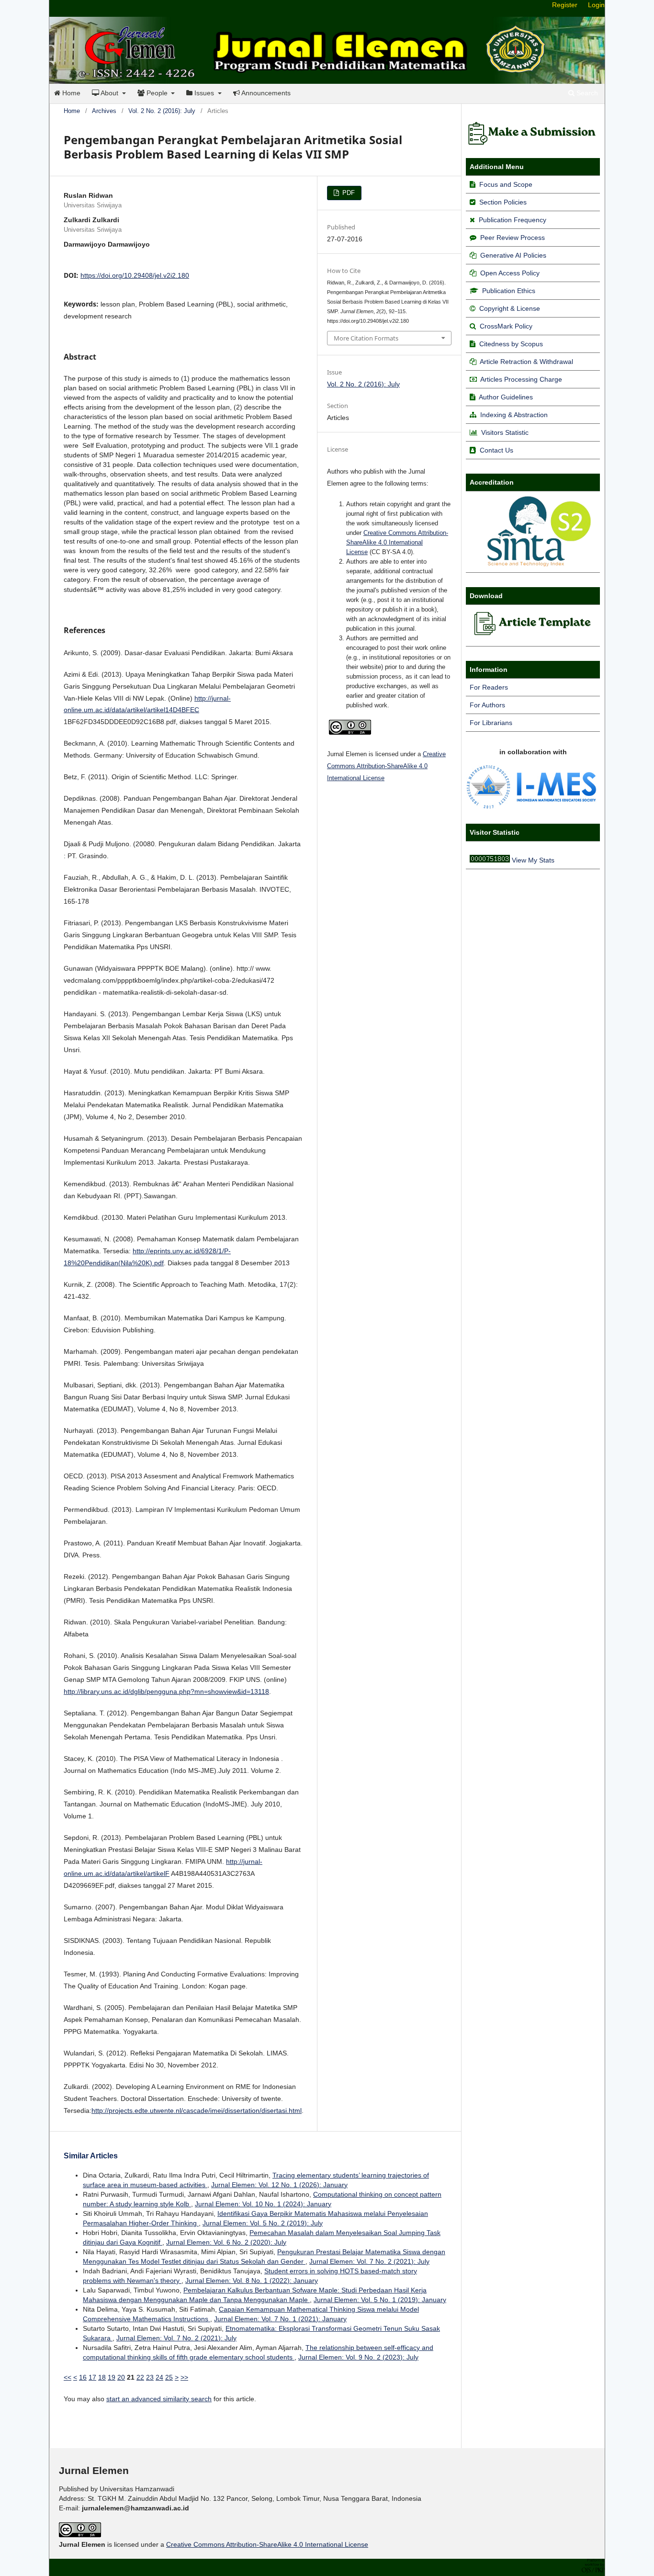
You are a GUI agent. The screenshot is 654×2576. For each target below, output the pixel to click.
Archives (104, 111)
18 (102, 2377)
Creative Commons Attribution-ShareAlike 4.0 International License (397, 542)
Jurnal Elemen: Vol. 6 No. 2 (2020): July (226, 2242)
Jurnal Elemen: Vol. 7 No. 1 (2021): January (280, 2319)
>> (184, 2377)
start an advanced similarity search (159, 2399)
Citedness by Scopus (511, 344)
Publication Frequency (513, 220)
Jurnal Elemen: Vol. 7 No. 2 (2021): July (369, 2261)
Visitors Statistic (505, 432)
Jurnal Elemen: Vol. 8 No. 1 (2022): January (252, 2281)
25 (169, 2377)
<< (68, 2377)
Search (586, 93)
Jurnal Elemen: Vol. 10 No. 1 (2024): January (263, 2204)
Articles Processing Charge (520, 379)
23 (150, 2377)
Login (596, 5)
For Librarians (491, 723)
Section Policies (503, 202)
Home (70, 93)
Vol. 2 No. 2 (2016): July (162, 111)
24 (159, 2377)
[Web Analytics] (490, 860)
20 (121, 2377)
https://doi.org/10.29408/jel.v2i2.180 (135, 275)
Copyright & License (510, 308)
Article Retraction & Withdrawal (526, 362)
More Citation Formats (366, 338)
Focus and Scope (506, 184)
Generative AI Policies (513, 255)
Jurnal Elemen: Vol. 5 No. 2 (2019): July (263, 2223)
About (110, 93)
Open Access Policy (510, 273)
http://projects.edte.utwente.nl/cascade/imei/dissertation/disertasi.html (197, 2111)
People (157, 93)
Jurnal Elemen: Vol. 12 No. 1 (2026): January (279, 2185)
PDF (348, 193)
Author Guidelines (506, 397)
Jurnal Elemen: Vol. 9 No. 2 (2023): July (358, 2357)
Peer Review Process (513, 238)
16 (83, 2377)
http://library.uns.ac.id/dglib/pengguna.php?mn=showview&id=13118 (166, 1691)
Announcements (265, 93)
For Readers (489, 687)
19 (112, 2377)
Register (565, 5)
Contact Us (496, 450)
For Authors (487, 705)
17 (92, 2377)
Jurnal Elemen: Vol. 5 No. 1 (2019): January (380, 2300)
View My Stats (533, 860)
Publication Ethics (509, 291)
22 (140, 2377)
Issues (204, 93)
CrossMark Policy (506, 326)
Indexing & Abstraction (514, 415)
